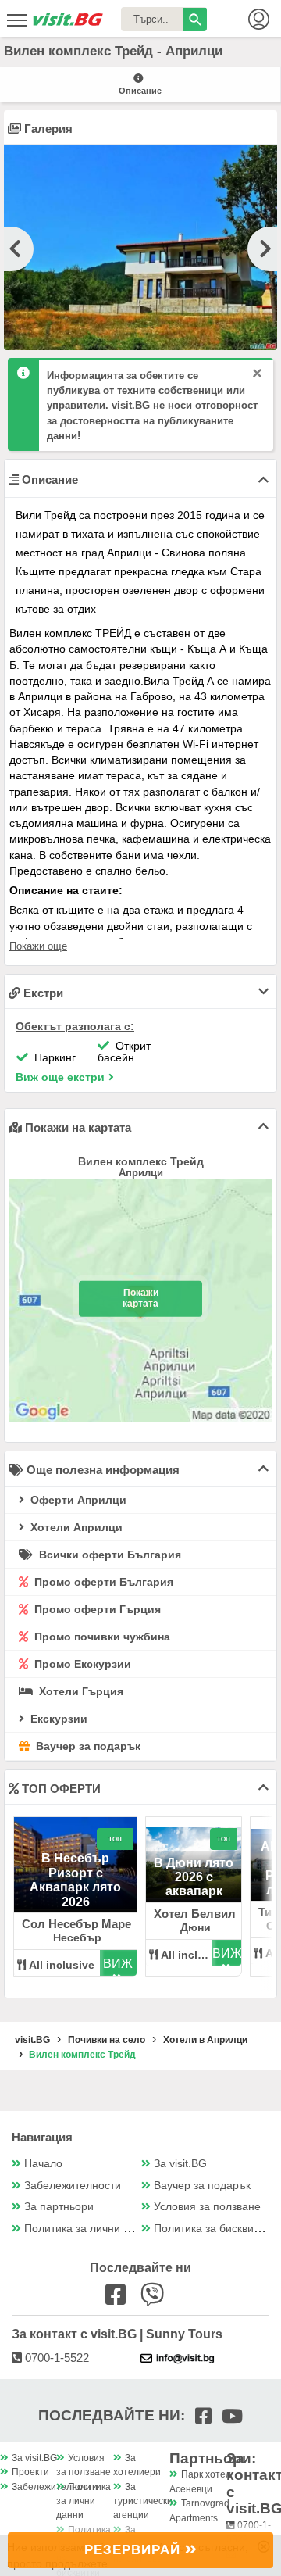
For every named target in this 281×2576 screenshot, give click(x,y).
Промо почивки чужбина (101, 1637)
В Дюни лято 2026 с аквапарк (194, 1877)
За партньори (59, 2207)
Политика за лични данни (89, 2229)
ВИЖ (118, 1964)
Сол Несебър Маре (76, 1924)
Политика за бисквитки (212, 2229)
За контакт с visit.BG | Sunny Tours (117, 2334)
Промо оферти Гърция (96, 1609)
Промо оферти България (102, 1582)
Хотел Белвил (195, 1914)
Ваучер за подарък (87, 1746)
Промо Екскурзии (81, 1664)
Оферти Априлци (77, 1500)
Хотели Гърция (80, 1691)
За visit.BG (180, 2164)
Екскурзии (57, 1719)
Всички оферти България (108, 1555)
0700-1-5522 (55, 2358)
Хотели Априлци (75, 1527)
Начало (43, 2164)
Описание (140, 91)
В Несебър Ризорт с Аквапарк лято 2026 (75, 1880)
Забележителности (73, 2186)
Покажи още (38, 946)
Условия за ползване (207, 2207)
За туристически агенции (143, 2501)
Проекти (30, 2472)
